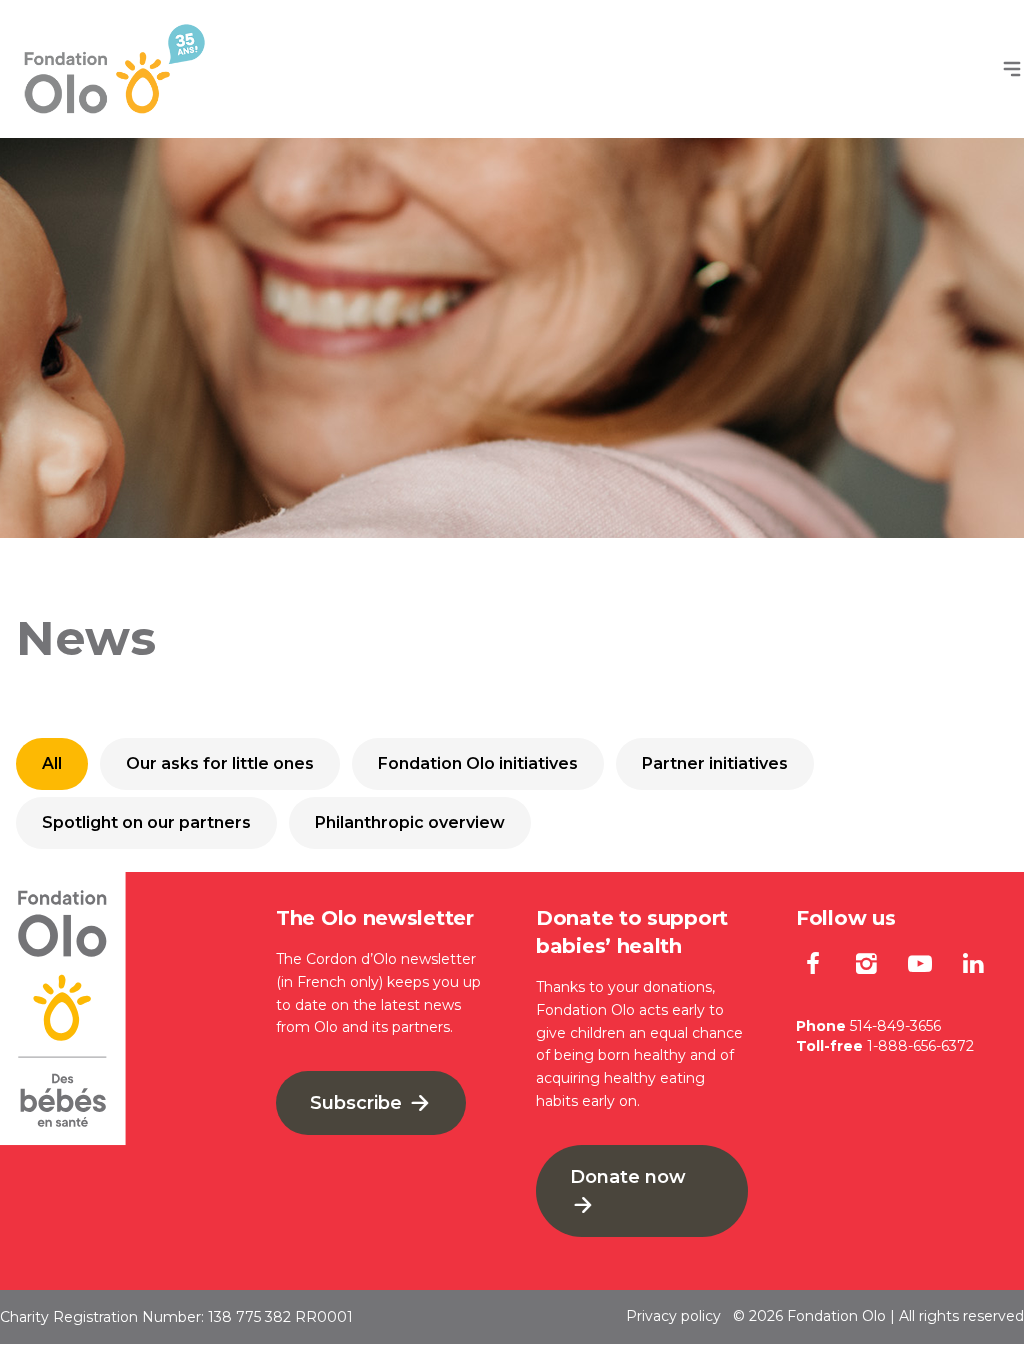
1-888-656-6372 (920, 1046)
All (52, 763)
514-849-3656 (895, 1026)
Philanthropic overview (410, 822)
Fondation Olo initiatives (478, 763)
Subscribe (358, 1103)
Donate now (628, 1177)
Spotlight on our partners (146, 822)
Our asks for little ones (220, 763)
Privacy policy (673, 1316)
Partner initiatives (715, 763)
